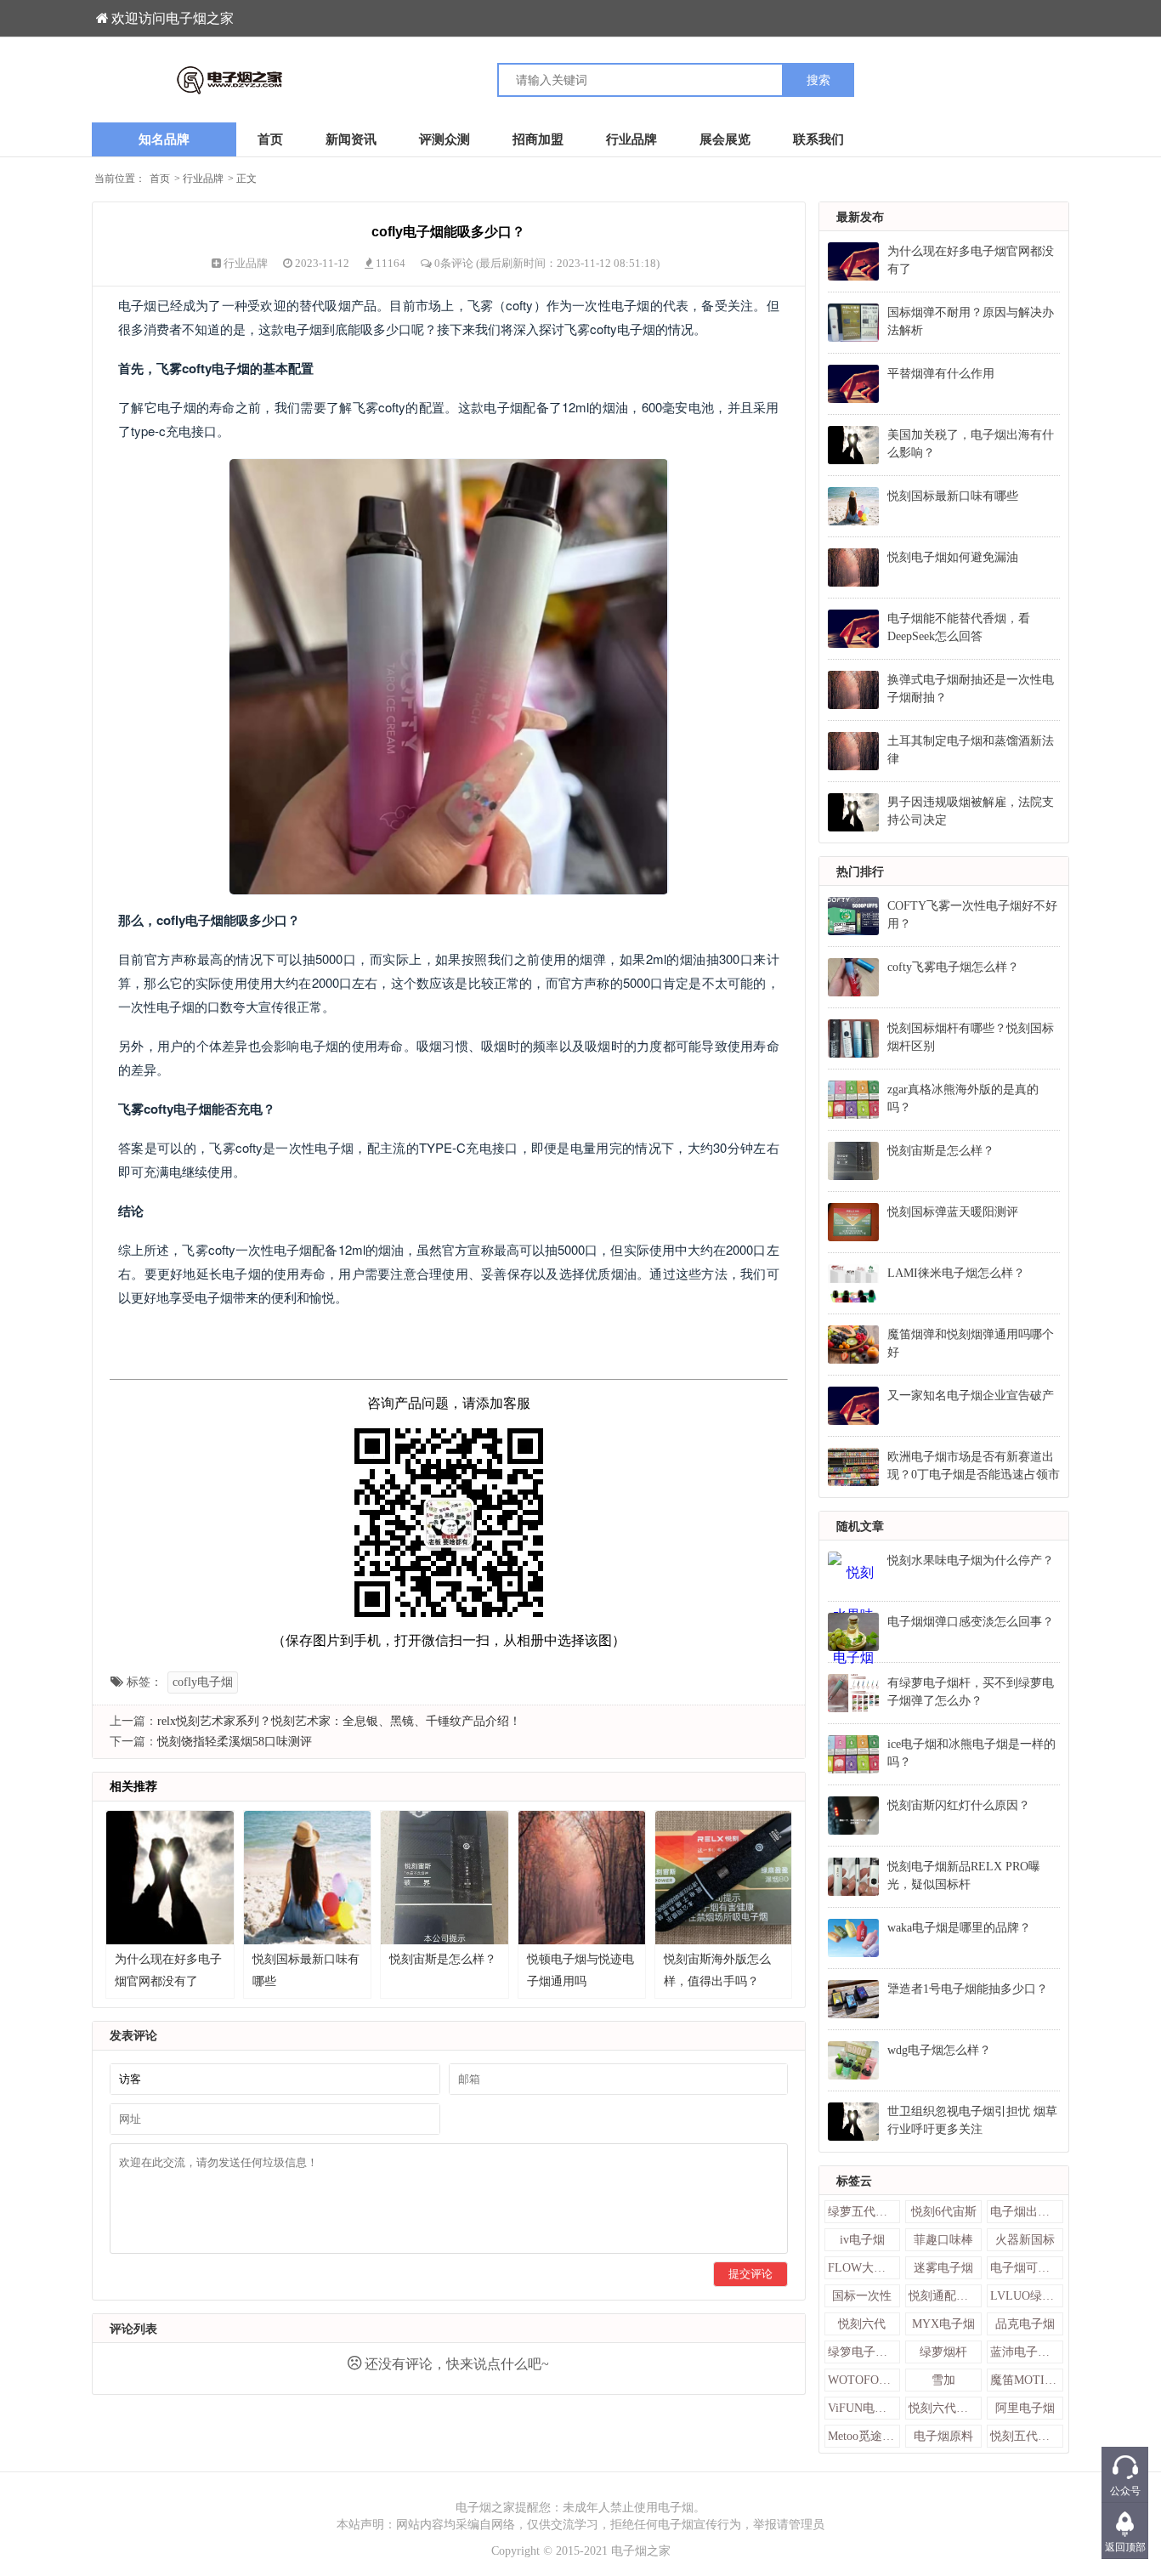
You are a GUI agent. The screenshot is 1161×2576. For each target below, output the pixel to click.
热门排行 (860, 872)
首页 (270, 139)
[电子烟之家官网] (336, 80)
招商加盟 (538, 139)
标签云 (854, 2181)
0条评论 (455, 263)
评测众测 (445, 139)
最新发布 (860, 217)
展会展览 (725, 139)
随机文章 (860, 1526)
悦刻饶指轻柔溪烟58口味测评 (235, 1742)
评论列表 (133, 2329)
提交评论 (750, 2274)
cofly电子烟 (203, 1682)
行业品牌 (631, 139)
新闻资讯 (351, 139)
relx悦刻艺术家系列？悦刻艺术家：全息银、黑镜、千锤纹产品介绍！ (339, 1721)
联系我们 (818, 139)
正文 (246, 179)
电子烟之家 (641, 2551)
